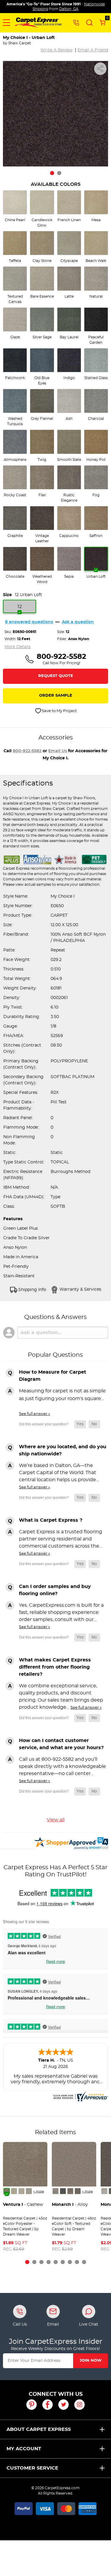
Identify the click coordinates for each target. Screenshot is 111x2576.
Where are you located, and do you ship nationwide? (63, 1450)
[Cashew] (7, 2191)
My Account (24, 2449)
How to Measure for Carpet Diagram (53, 1376)
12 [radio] (20, 607)
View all (56, 1820)
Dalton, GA (69, 9)
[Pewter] (70, 2191)
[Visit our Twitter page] (63, 2405)
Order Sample (56, 696)
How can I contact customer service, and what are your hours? (61, 1744)
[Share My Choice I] (100, 69)
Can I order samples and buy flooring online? (55, 1590)
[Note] (55, 2191)
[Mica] (63, 2191)
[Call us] (76, 22)
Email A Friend (93, 50)
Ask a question (78, 622)
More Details (18, 647)
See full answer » (34, 1414)
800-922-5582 (27, 751)
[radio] (15, 206)
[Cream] (14, 2191)
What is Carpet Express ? (51, 1520)
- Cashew (23, 2205)
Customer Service (32, 2468)
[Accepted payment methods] (56, 2508)
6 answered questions (29, 622)
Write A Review (57, 50)
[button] (7, 23)
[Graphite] (78, 2191)
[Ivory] (21, 2191)
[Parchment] (29, 2191)
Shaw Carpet (20, 43)
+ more (38, 2192)
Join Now (91, 2361)
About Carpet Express (39, 2429)
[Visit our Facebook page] (48, 2405)
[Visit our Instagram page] (79, 2405)
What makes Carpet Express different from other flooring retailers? (55, 1667)
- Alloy (70, 2205)
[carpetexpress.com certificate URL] (80, 2096)
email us (58, 751)
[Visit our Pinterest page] (32, 2405)
